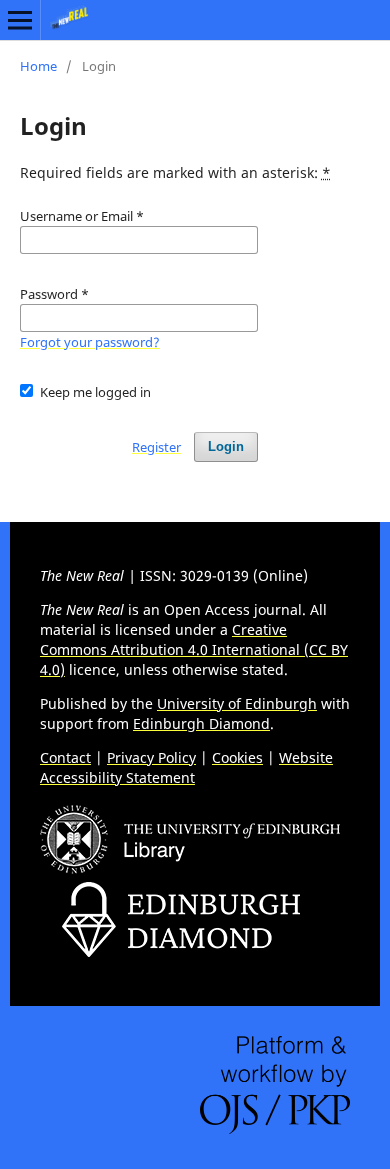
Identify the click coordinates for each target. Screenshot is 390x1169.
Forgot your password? (90, 342)
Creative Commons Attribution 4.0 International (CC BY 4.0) (194, 649)
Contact (65, 757)
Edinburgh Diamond (201, 723)
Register (156, 447)
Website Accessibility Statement (186, 767)
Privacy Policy (151, 757)
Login (226, 446)
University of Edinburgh (237, 703)
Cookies (237, 757)
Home (38, 66)
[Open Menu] (20, 20)
